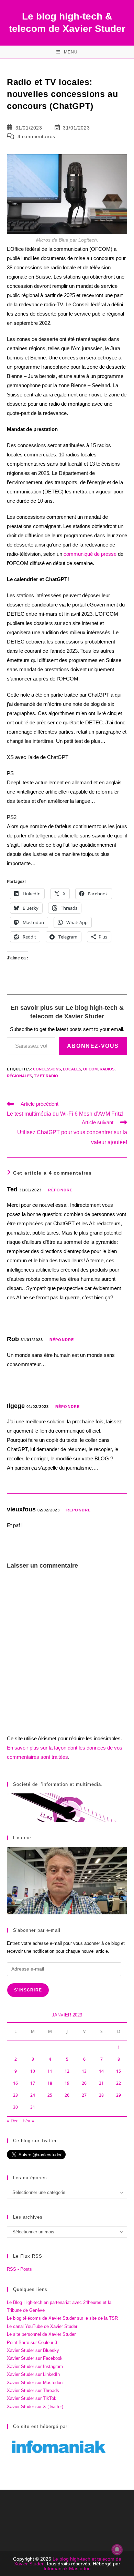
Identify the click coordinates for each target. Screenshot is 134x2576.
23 (15, 2095)
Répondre (60, 1190)
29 (119, 2095)
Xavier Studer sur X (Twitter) (35, 2407)
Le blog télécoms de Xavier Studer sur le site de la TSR (62, 2318)
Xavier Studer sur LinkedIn (33, 2374)
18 (50, 2083)
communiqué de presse (90, 554)
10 (33, 2071)
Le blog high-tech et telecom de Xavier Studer (68, 2561)
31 (33, 2107)
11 (50, 2071)
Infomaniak (56, 2568)
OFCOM (90, 1069)
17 (33, 2083)
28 (101, 2095)
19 (67, 2083)
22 (119, 2083)
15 (119, 2071)
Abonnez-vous (93, 1046)
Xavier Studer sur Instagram (35, 2366)
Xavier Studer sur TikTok (32, 2398)
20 (84, 2083)
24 (33, 2095)
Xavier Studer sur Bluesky (33, 2350)
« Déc (13, 2121)
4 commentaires (36, 136)
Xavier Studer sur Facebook (35, 2358)
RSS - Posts (19, 2269)
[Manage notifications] (117, 2550)
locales (72, 1069)
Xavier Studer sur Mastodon (35, 2383)
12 (67, 2071)
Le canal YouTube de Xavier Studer (42, 2326)
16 (15, 2083)
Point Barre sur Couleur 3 (32, 2342)
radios (107, 1069)
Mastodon (80, 2568)
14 (101, 2071)
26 (67, 2095)
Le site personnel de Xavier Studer (41, 2334)
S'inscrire (28, 1990)
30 (15, 2107)
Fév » (28, 2121)
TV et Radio (46, 1076)
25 (50, 2095)
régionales (19, 1076)
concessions (47, 1069)
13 (84, 2071)
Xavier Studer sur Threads (33, 2390)
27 (84, 2095)
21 (101, 2083)
